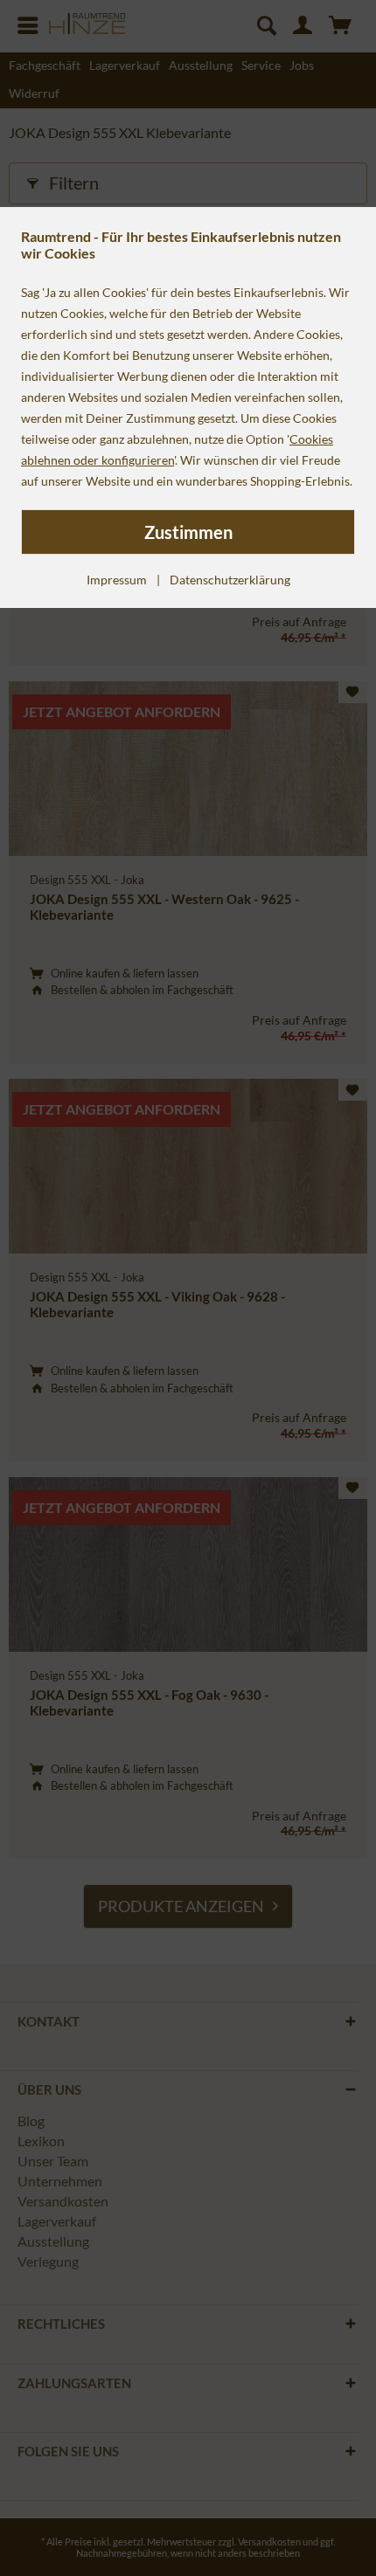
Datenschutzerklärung (230, 580)
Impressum (117, 580)
